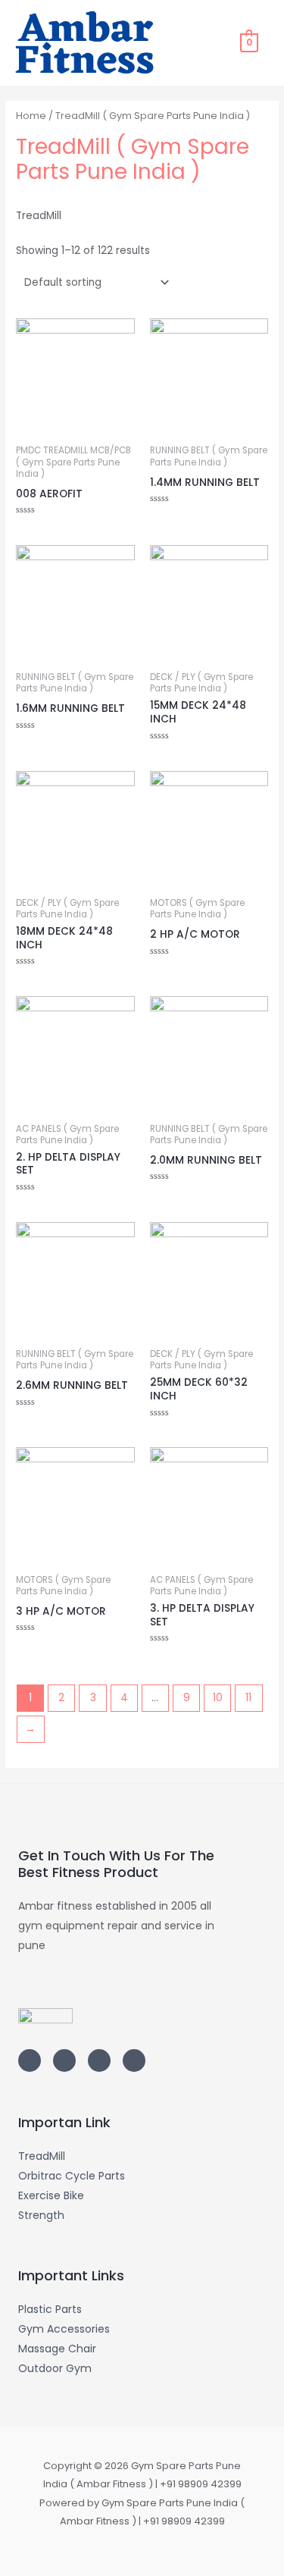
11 (248, 1698)
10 (218, 1698)
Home (31, 116)
